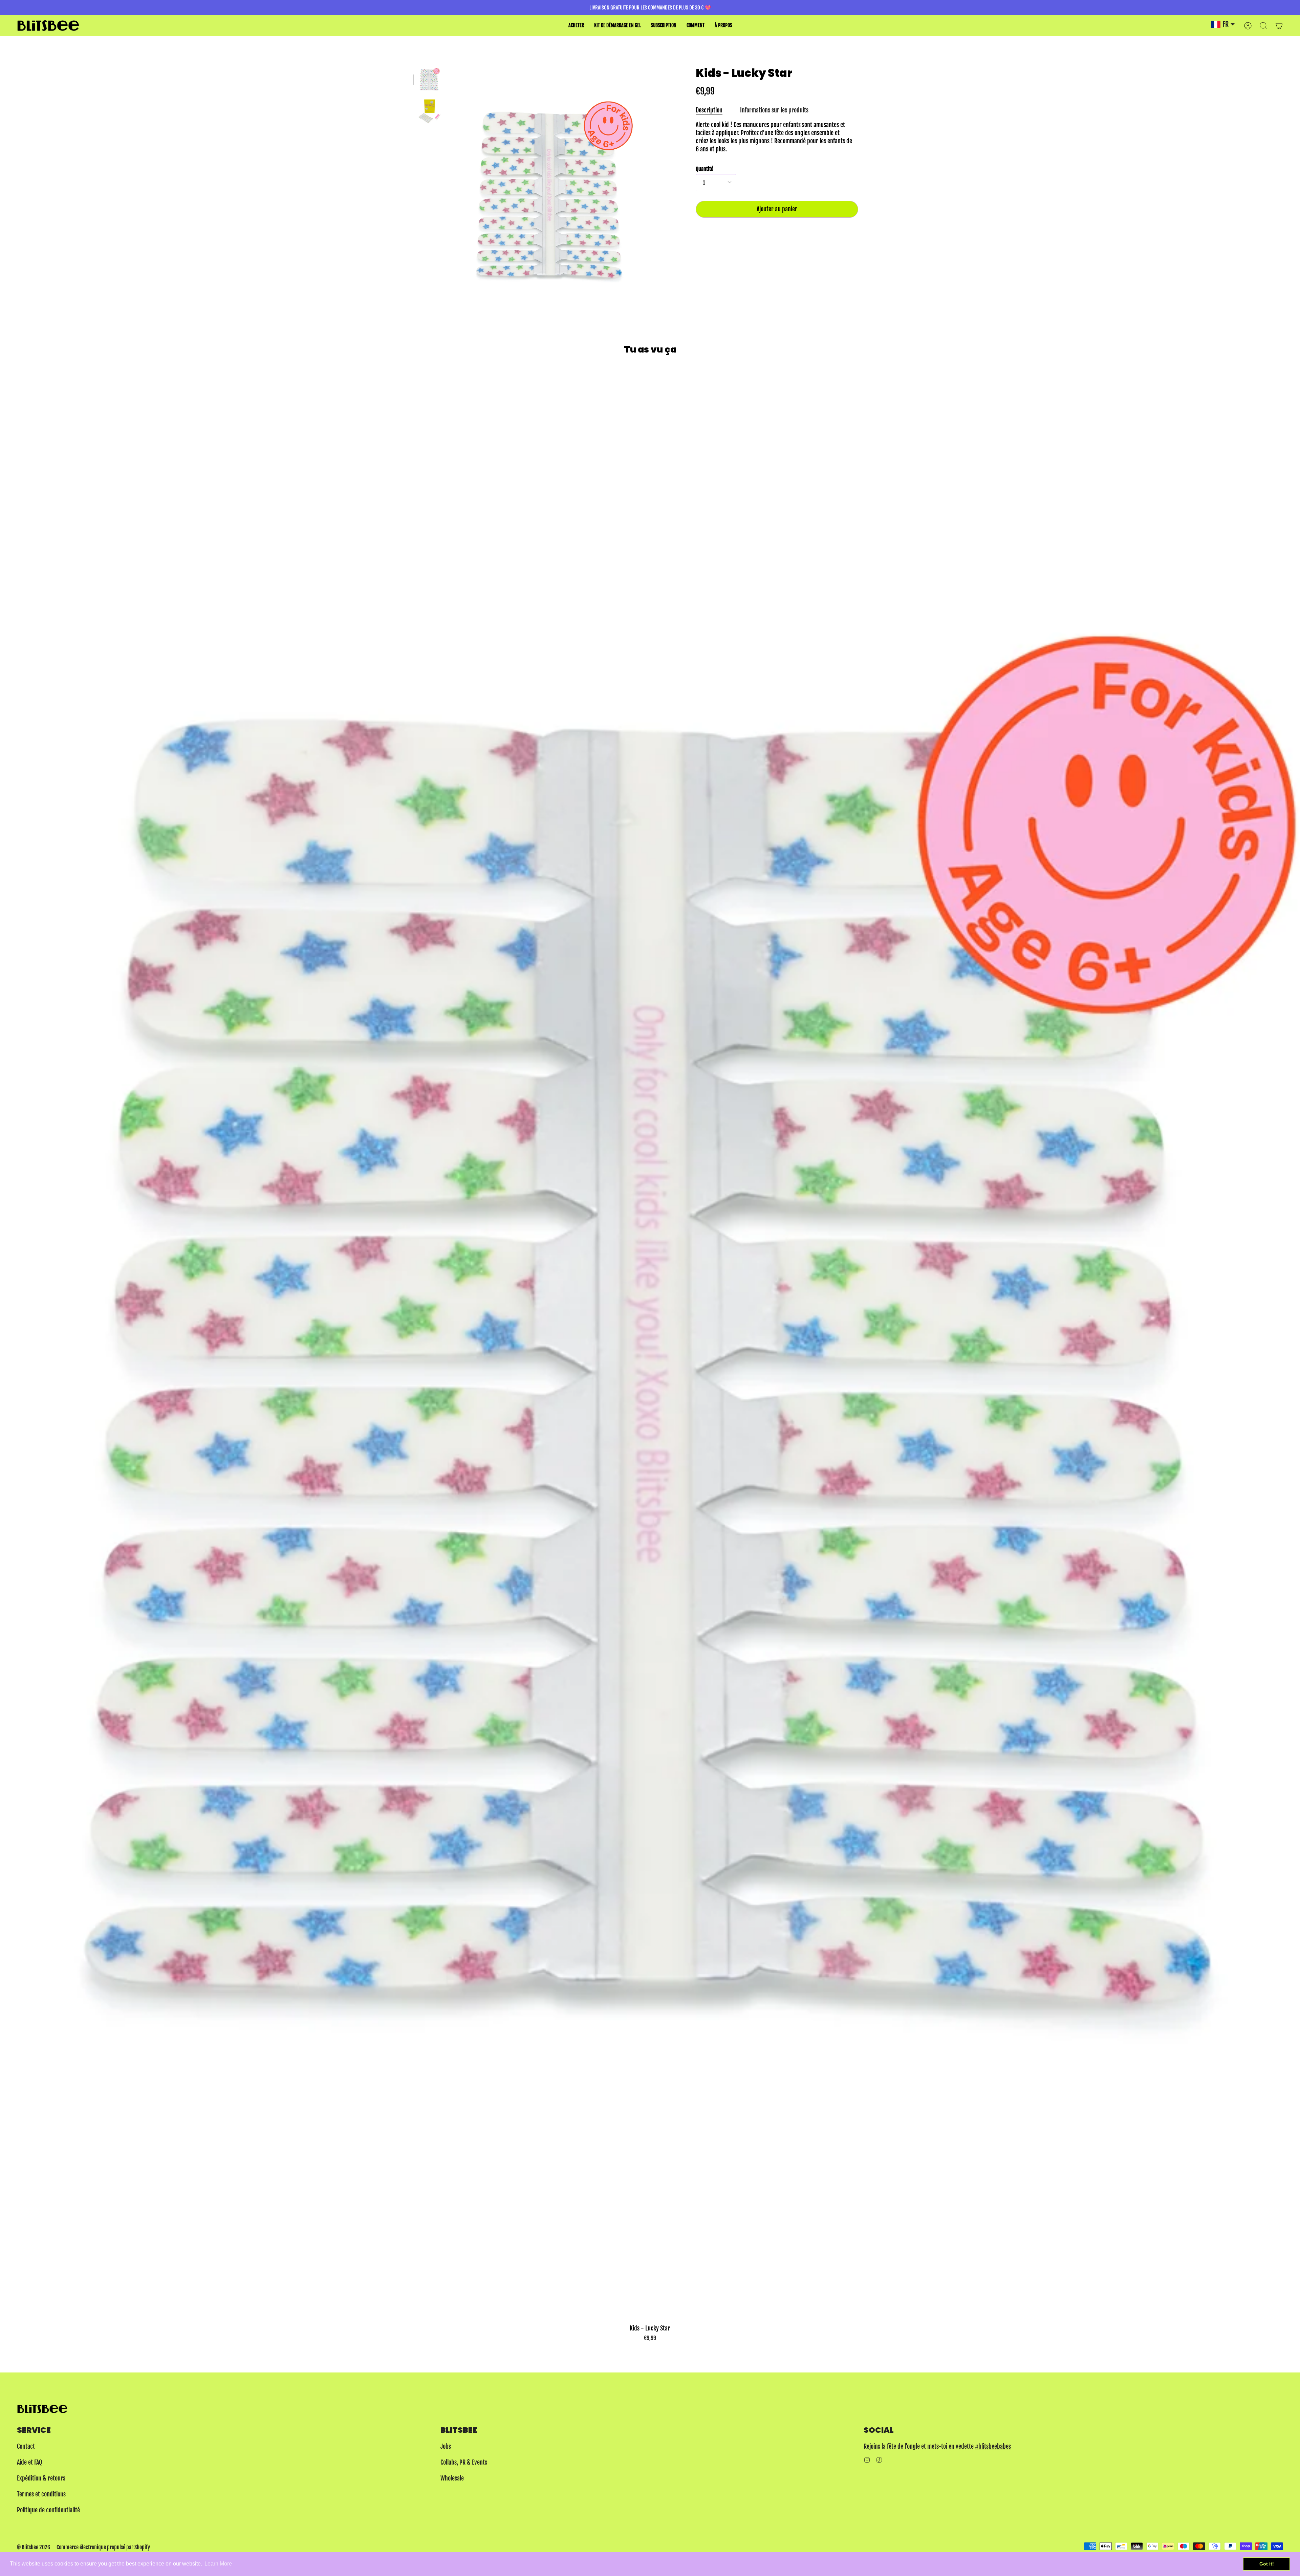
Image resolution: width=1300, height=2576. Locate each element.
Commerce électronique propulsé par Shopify (103, 2547)
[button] (576, 26)
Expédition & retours (41, 2478)
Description (709, 110)
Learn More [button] (218, 2564)
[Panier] (1279, 26)
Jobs (446, 2446)
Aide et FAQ (29, 2462)
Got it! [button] (1267, 2564)
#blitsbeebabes (993, 2446)
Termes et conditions (41, 2494)
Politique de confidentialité (48, 2510)
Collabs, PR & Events (464, 2462)
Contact (26, 2446)
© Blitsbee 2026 (34, 2547)
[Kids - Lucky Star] (429, 79)
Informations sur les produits (774, 110)
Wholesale (452, 2478)
